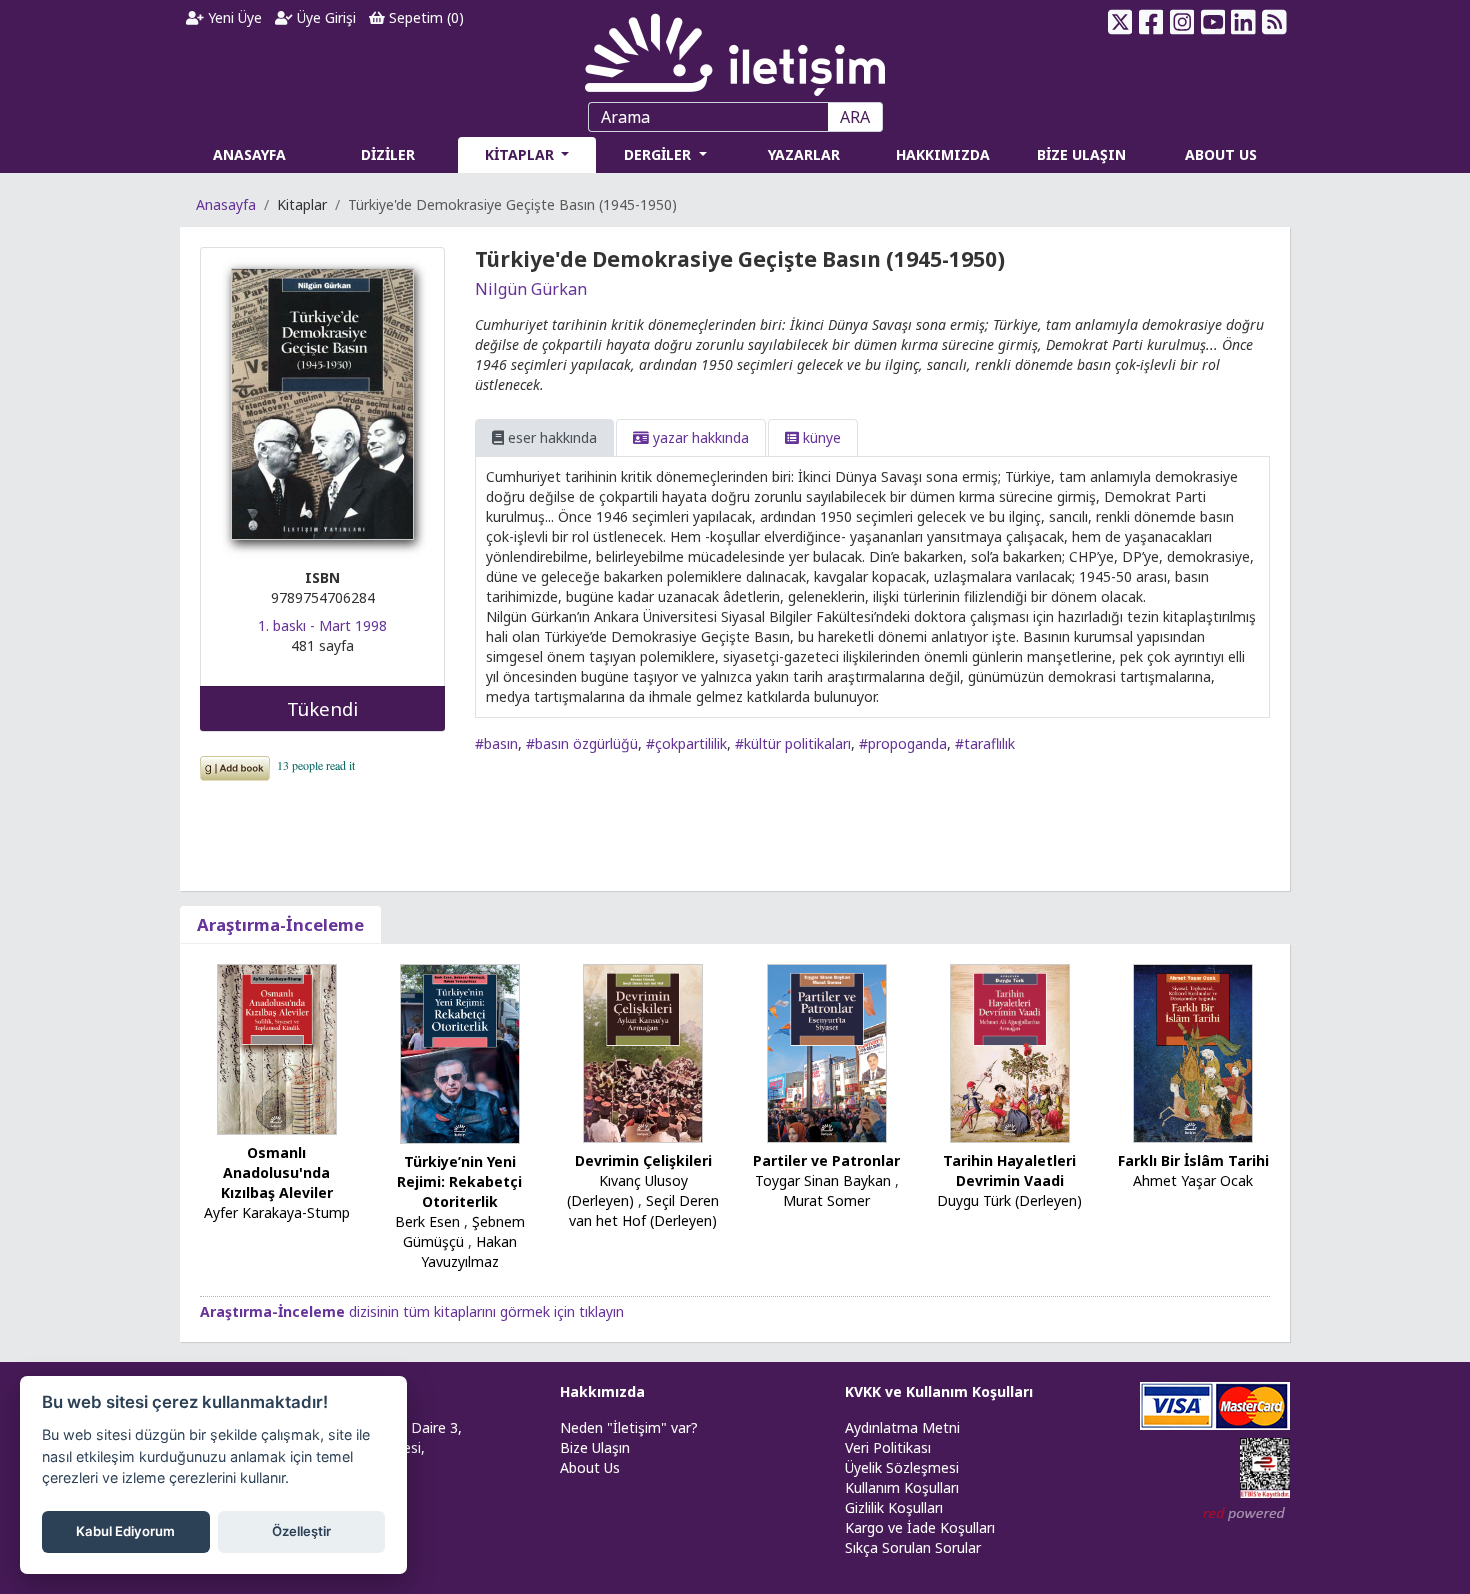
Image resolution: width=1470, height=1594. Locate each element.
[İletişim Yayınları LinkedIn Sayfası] (1243, 22)
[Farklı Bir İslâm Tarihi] (1193, 1051)
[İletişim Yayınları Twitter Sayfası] (1120, 22)
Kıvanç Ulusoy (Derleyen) (627, 1190)
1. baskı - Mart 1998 (322, 625)
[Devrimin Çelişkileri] (643, 1051)
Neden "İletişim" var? (629, 1427)
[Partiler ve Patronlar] (827, 1051)
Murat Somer (826, 1200)
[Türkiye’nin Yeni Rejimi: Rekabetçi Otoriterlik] (460, 1052)
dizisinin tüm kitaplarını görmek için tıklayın (412, 1311)
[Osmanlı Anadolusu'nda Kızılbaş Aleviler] (277, 1047)
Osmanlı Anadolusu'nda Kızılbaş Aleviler (277, 1172)
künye (820, 437)
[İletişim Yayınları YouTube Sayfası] (1212, 22)
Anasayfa (226, 204)
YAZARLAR (804, 154)
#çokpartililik (686, 743)
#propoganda (903, 743)
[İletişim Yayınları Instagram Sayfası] (1182, 22)
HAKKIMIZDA (943, 154)
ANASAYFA (249, 154)
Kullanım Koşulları (902, 1487)
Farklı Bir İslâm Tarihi (1193, 1160)
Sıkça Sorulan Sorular (913, 1547)
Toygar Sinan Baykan (823, 1180)
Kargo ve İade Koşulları (920, 1527)
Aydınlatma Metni (902, 1427)
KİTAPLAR (521, 154)
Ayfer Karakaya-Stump (277, 1212)
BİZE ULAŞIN (1081, 154)
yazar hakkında (699, 437)
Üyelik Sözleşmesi (902, 1467)
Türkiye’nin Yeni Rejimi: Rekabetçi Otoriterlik (459, 1181)
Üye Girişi (324, 17)
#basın (496, 743)
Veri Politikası (888, 1447)
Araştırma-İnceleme (280, 924)
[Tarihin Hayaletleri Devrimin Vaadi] (1010, 1051)
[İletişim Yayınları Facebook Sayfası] (1151, 22)
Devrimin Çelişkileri (643, 1160)
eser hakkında (550, 437)
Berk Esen (427, 1221)
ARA (855, 117)
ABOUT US (1221, 154)
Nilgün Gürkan (531, 289)
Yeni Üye (233, 17)
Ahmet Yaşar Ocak (1193, 1180)
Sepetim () (424, 17)
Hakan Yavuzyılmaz (469, 1251)
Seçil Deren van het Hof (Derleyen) (644, 1210)
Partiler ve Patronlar (826, 1160)
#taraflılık (985, 743)
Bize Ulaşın (595, 1447)
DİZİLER (388, 154)
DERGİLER (659, 154)
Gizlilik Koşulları (894, 1507)
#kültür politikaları (793, 743)
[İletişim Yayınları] (735, 49)
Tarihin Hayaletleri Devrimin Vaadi (1009, 1170)
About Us (590, 1467)
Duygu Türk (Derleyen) (1009, 1200)
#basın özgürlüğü (582, 743)
